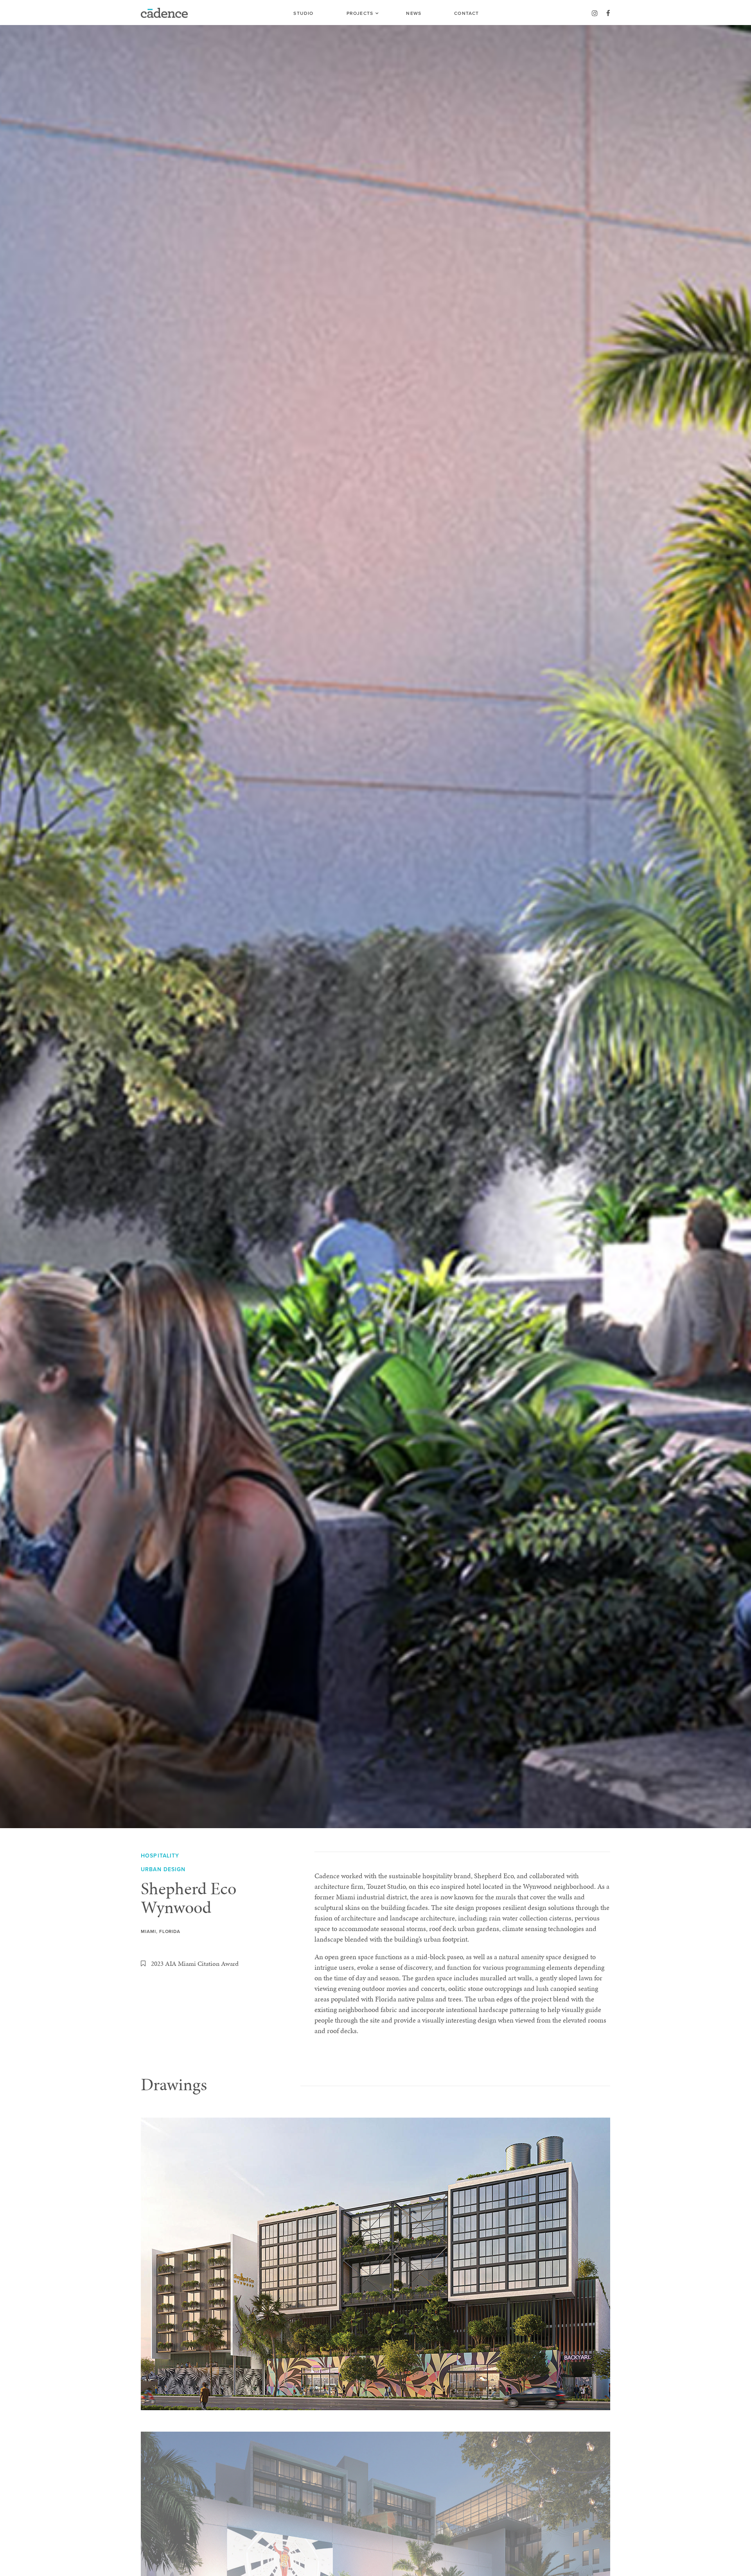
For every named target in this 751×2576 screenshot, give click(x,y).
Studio (303, 13)
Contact (466, 13)
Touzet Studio (386, 1886)
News (414, 13)
